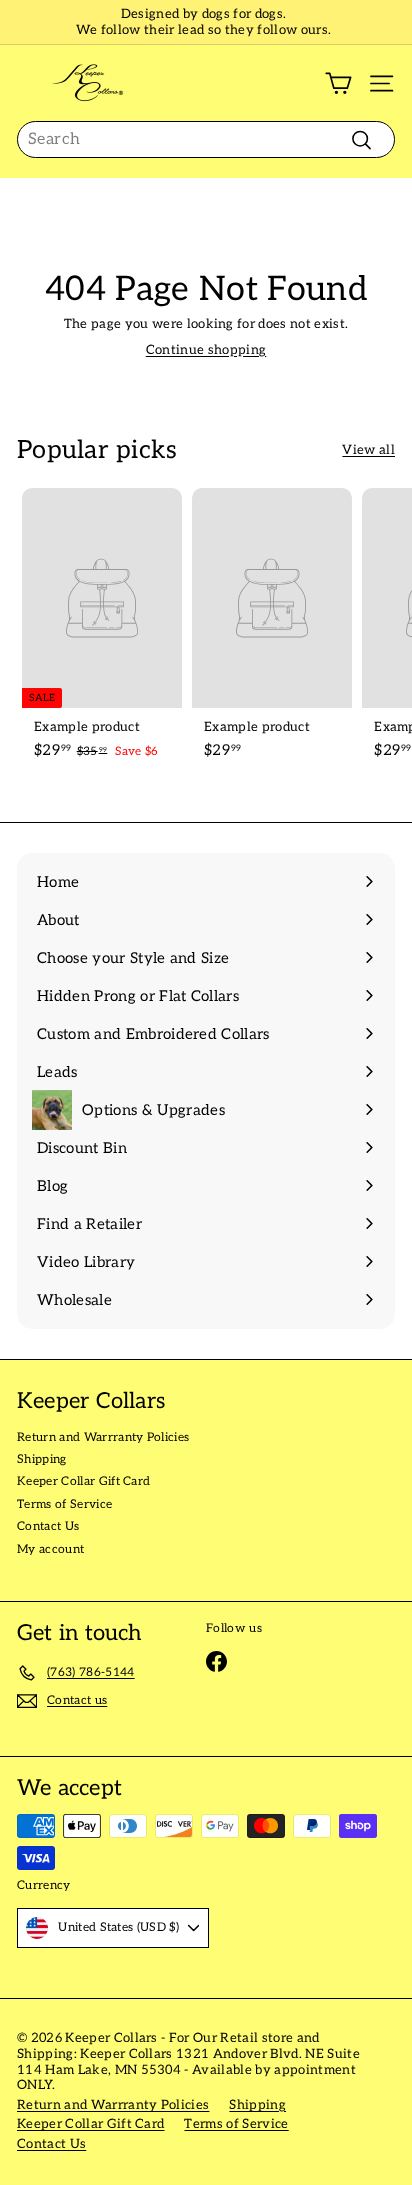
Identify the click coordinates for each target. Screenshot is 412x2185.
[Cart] (338, 83)
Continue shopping (206, 350)
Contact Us (48, 1526)
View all (368, 450)
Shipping (42, 1459)
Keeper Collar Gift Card (83, 1481)
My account (50, 1549)
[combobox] (206, 139)
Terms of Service (64, 1504)
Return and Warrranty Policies (103, 1437)
